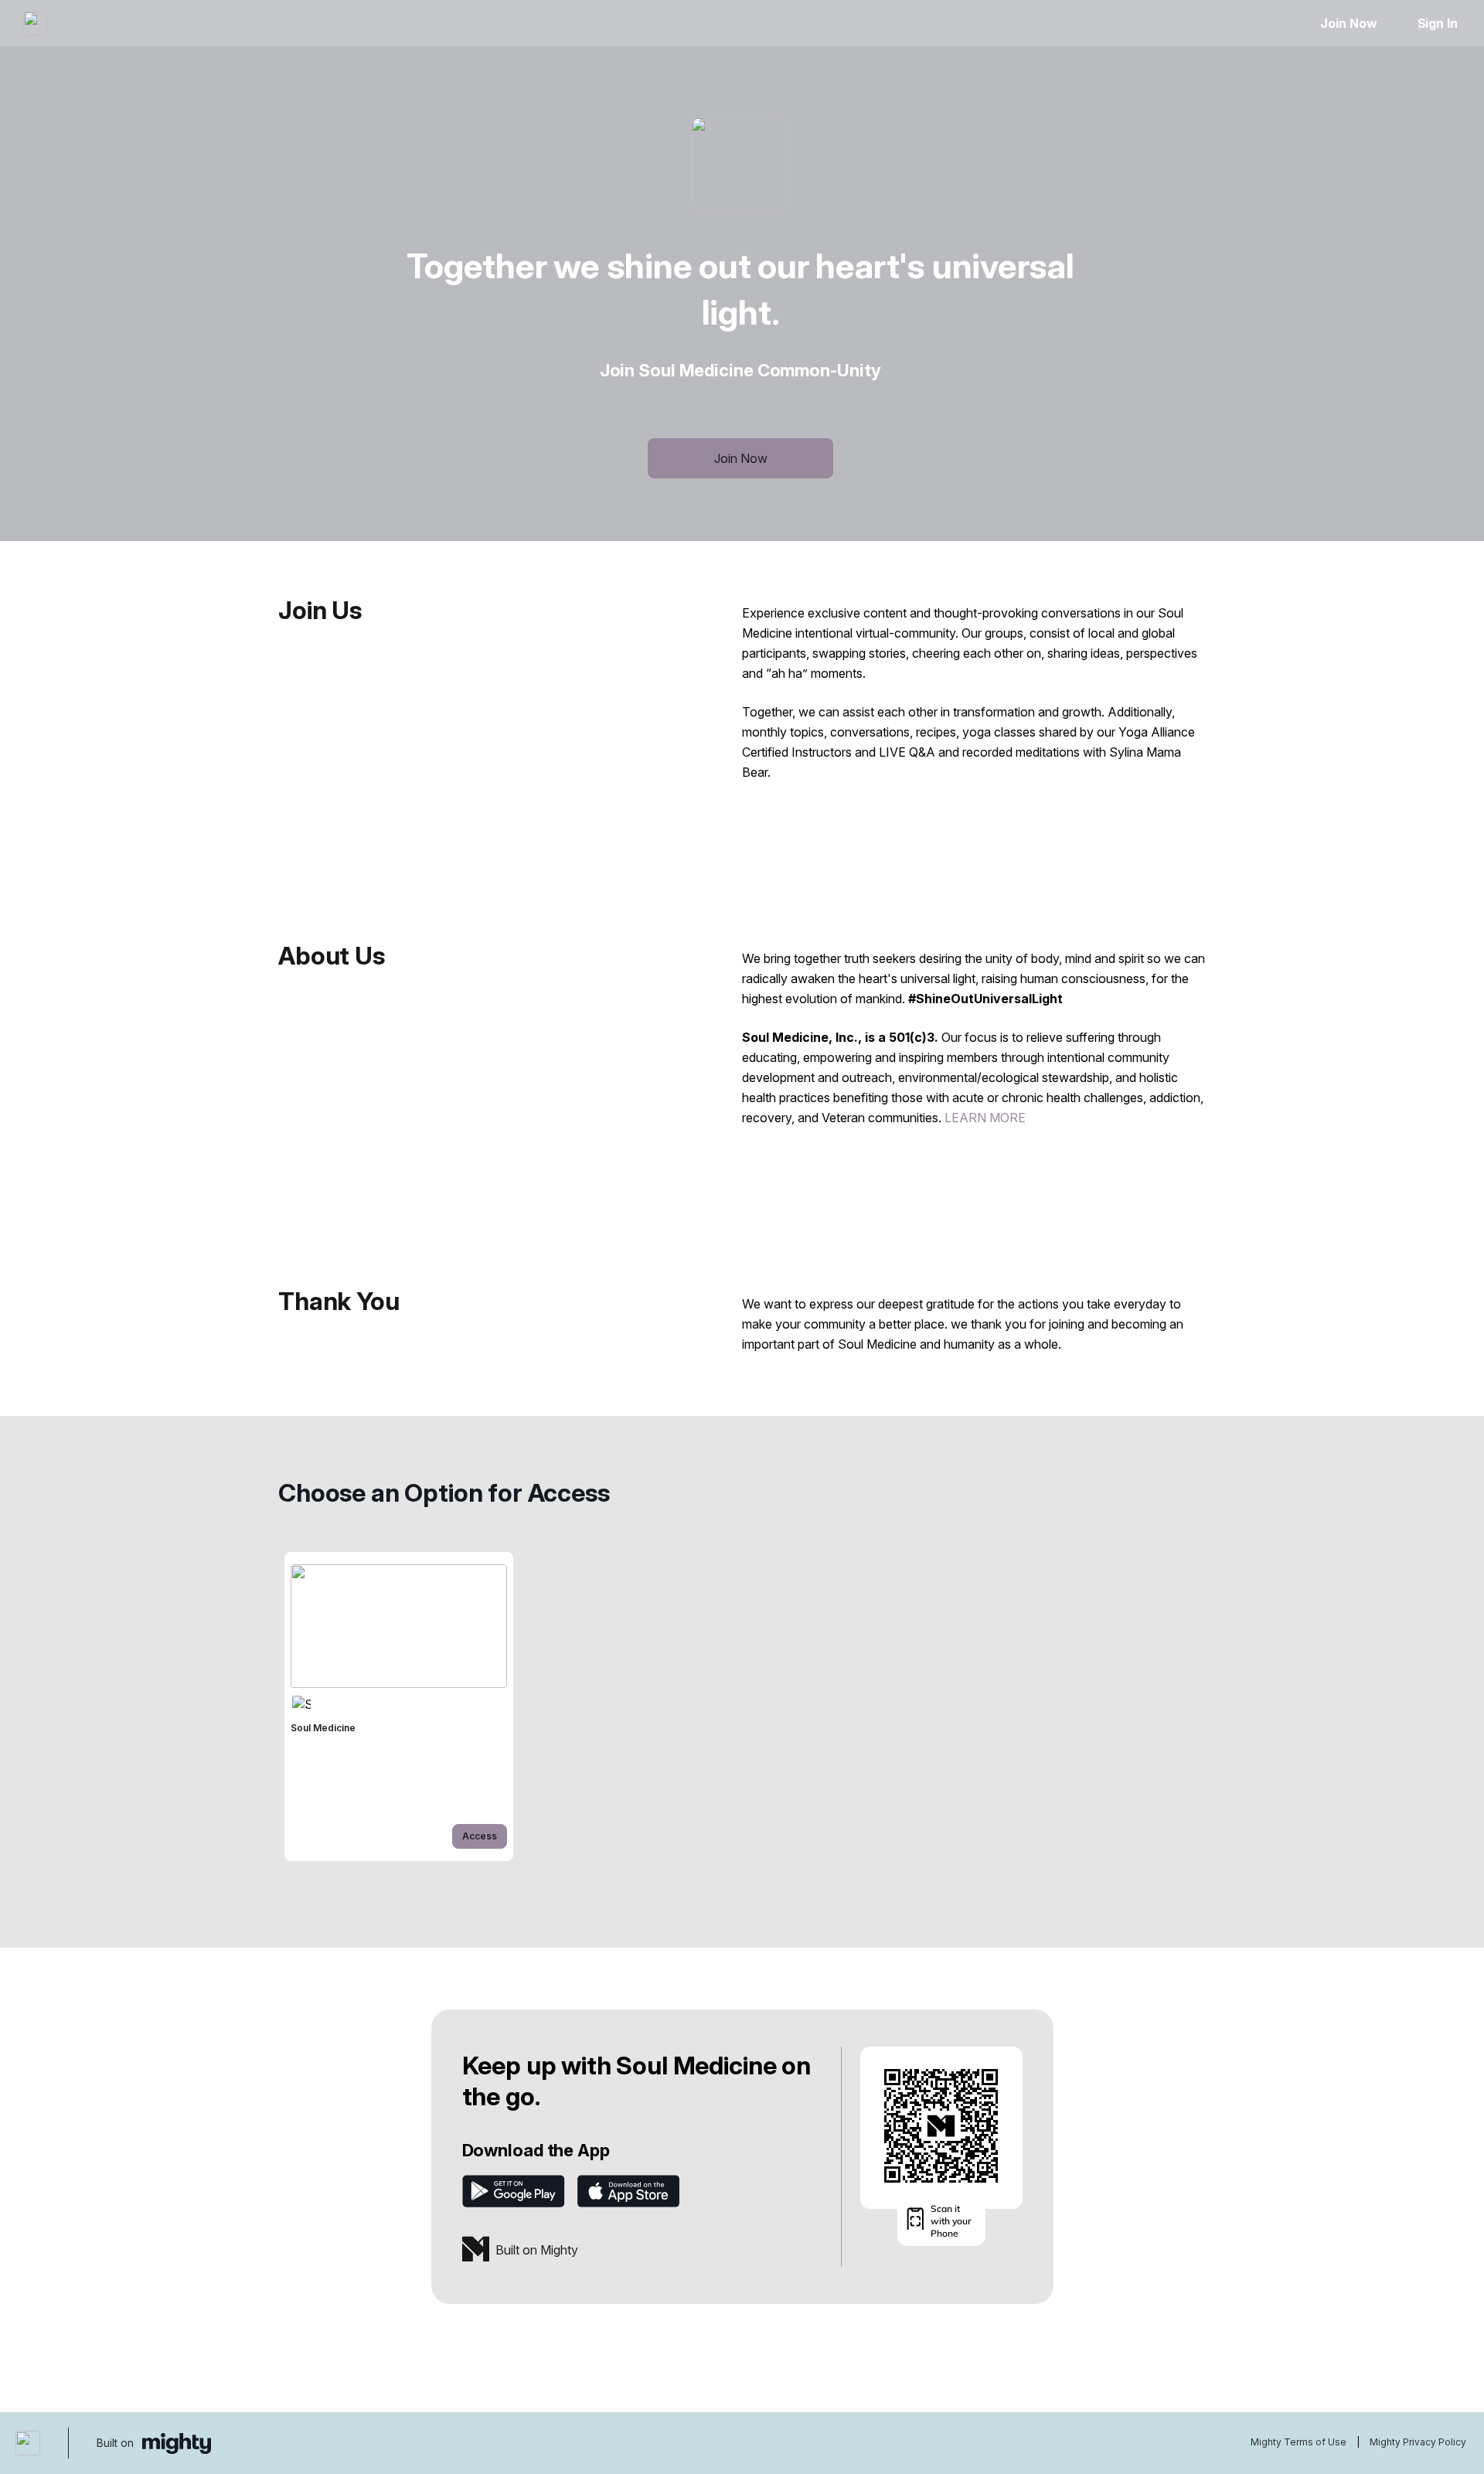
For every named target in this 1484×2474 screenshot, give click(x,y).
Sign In (1438, 23)
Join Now (1348, 23)
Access (480, 1836)
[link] (399, 1707)
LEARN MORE (985, 1118)
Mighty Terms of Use (1298, 2442)
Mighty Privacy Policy (1418, 2442)
